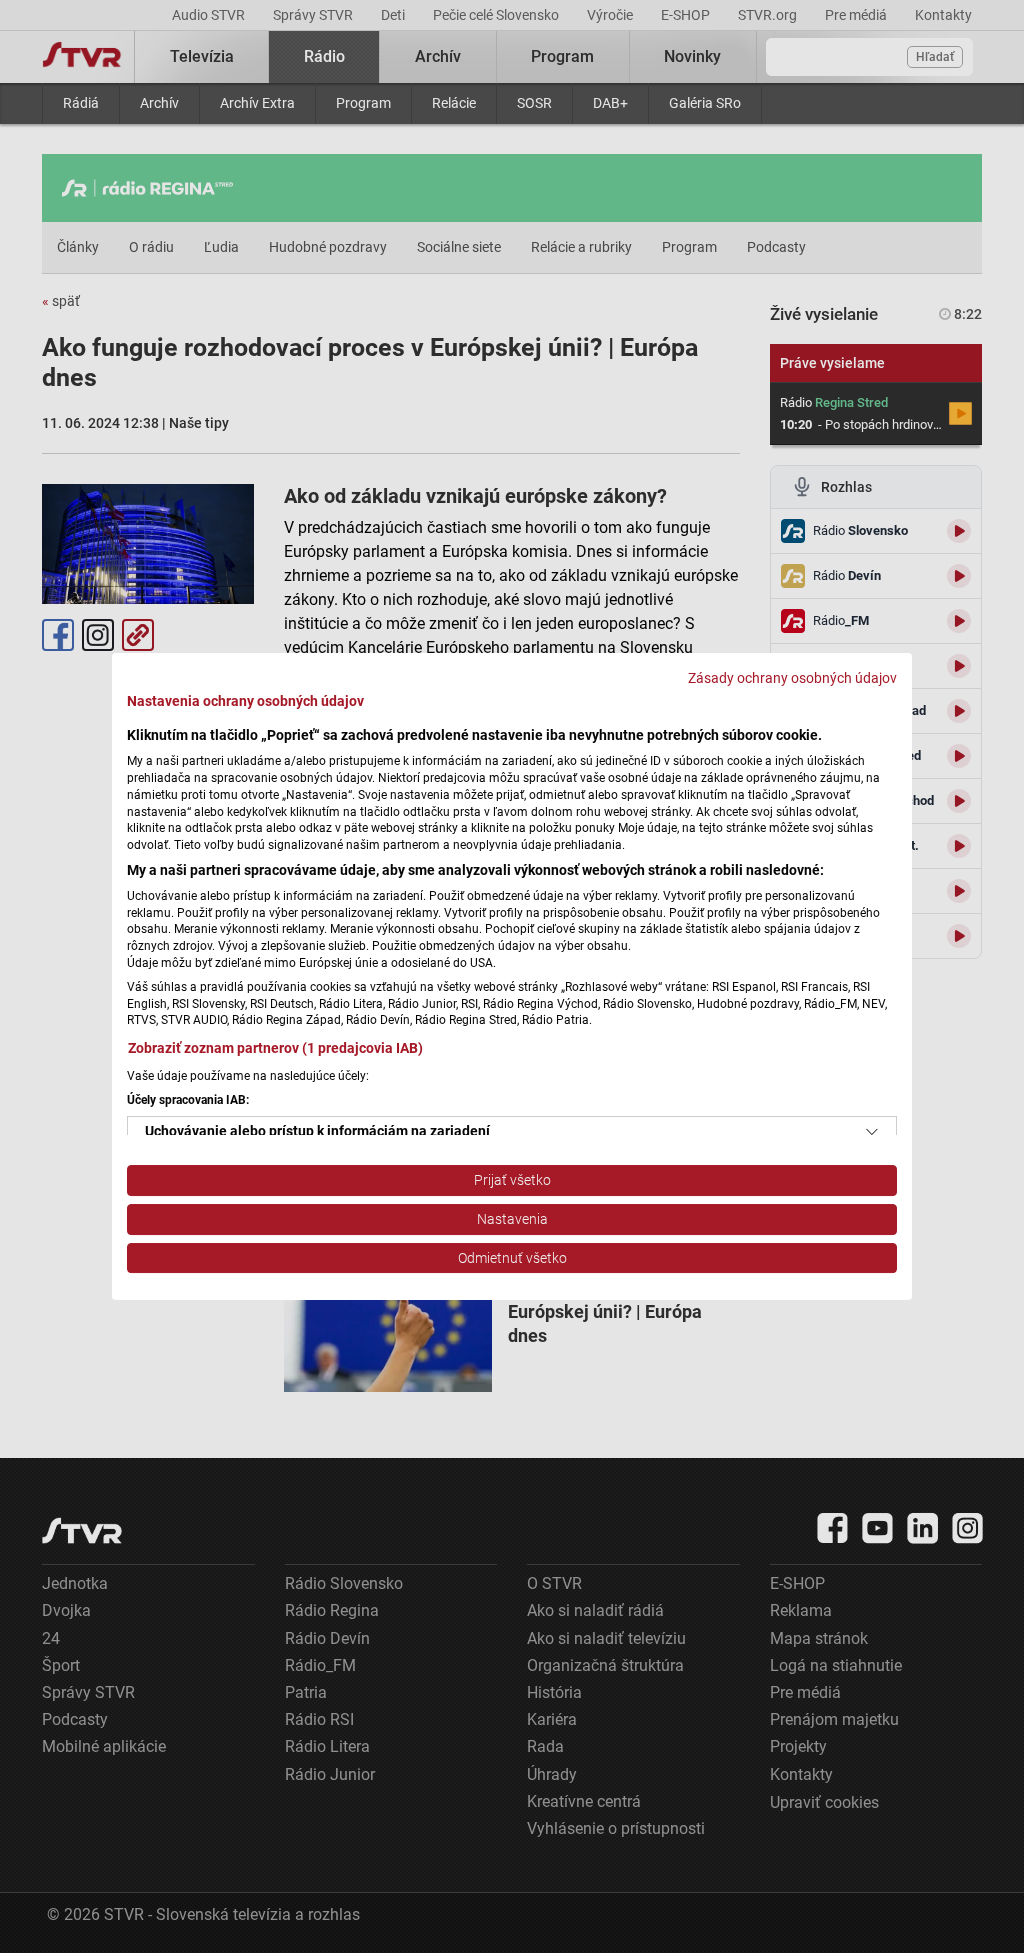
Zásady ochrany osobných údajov (792, 678)
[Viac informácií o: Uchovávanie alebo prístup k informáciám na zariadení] (872, 1132)
